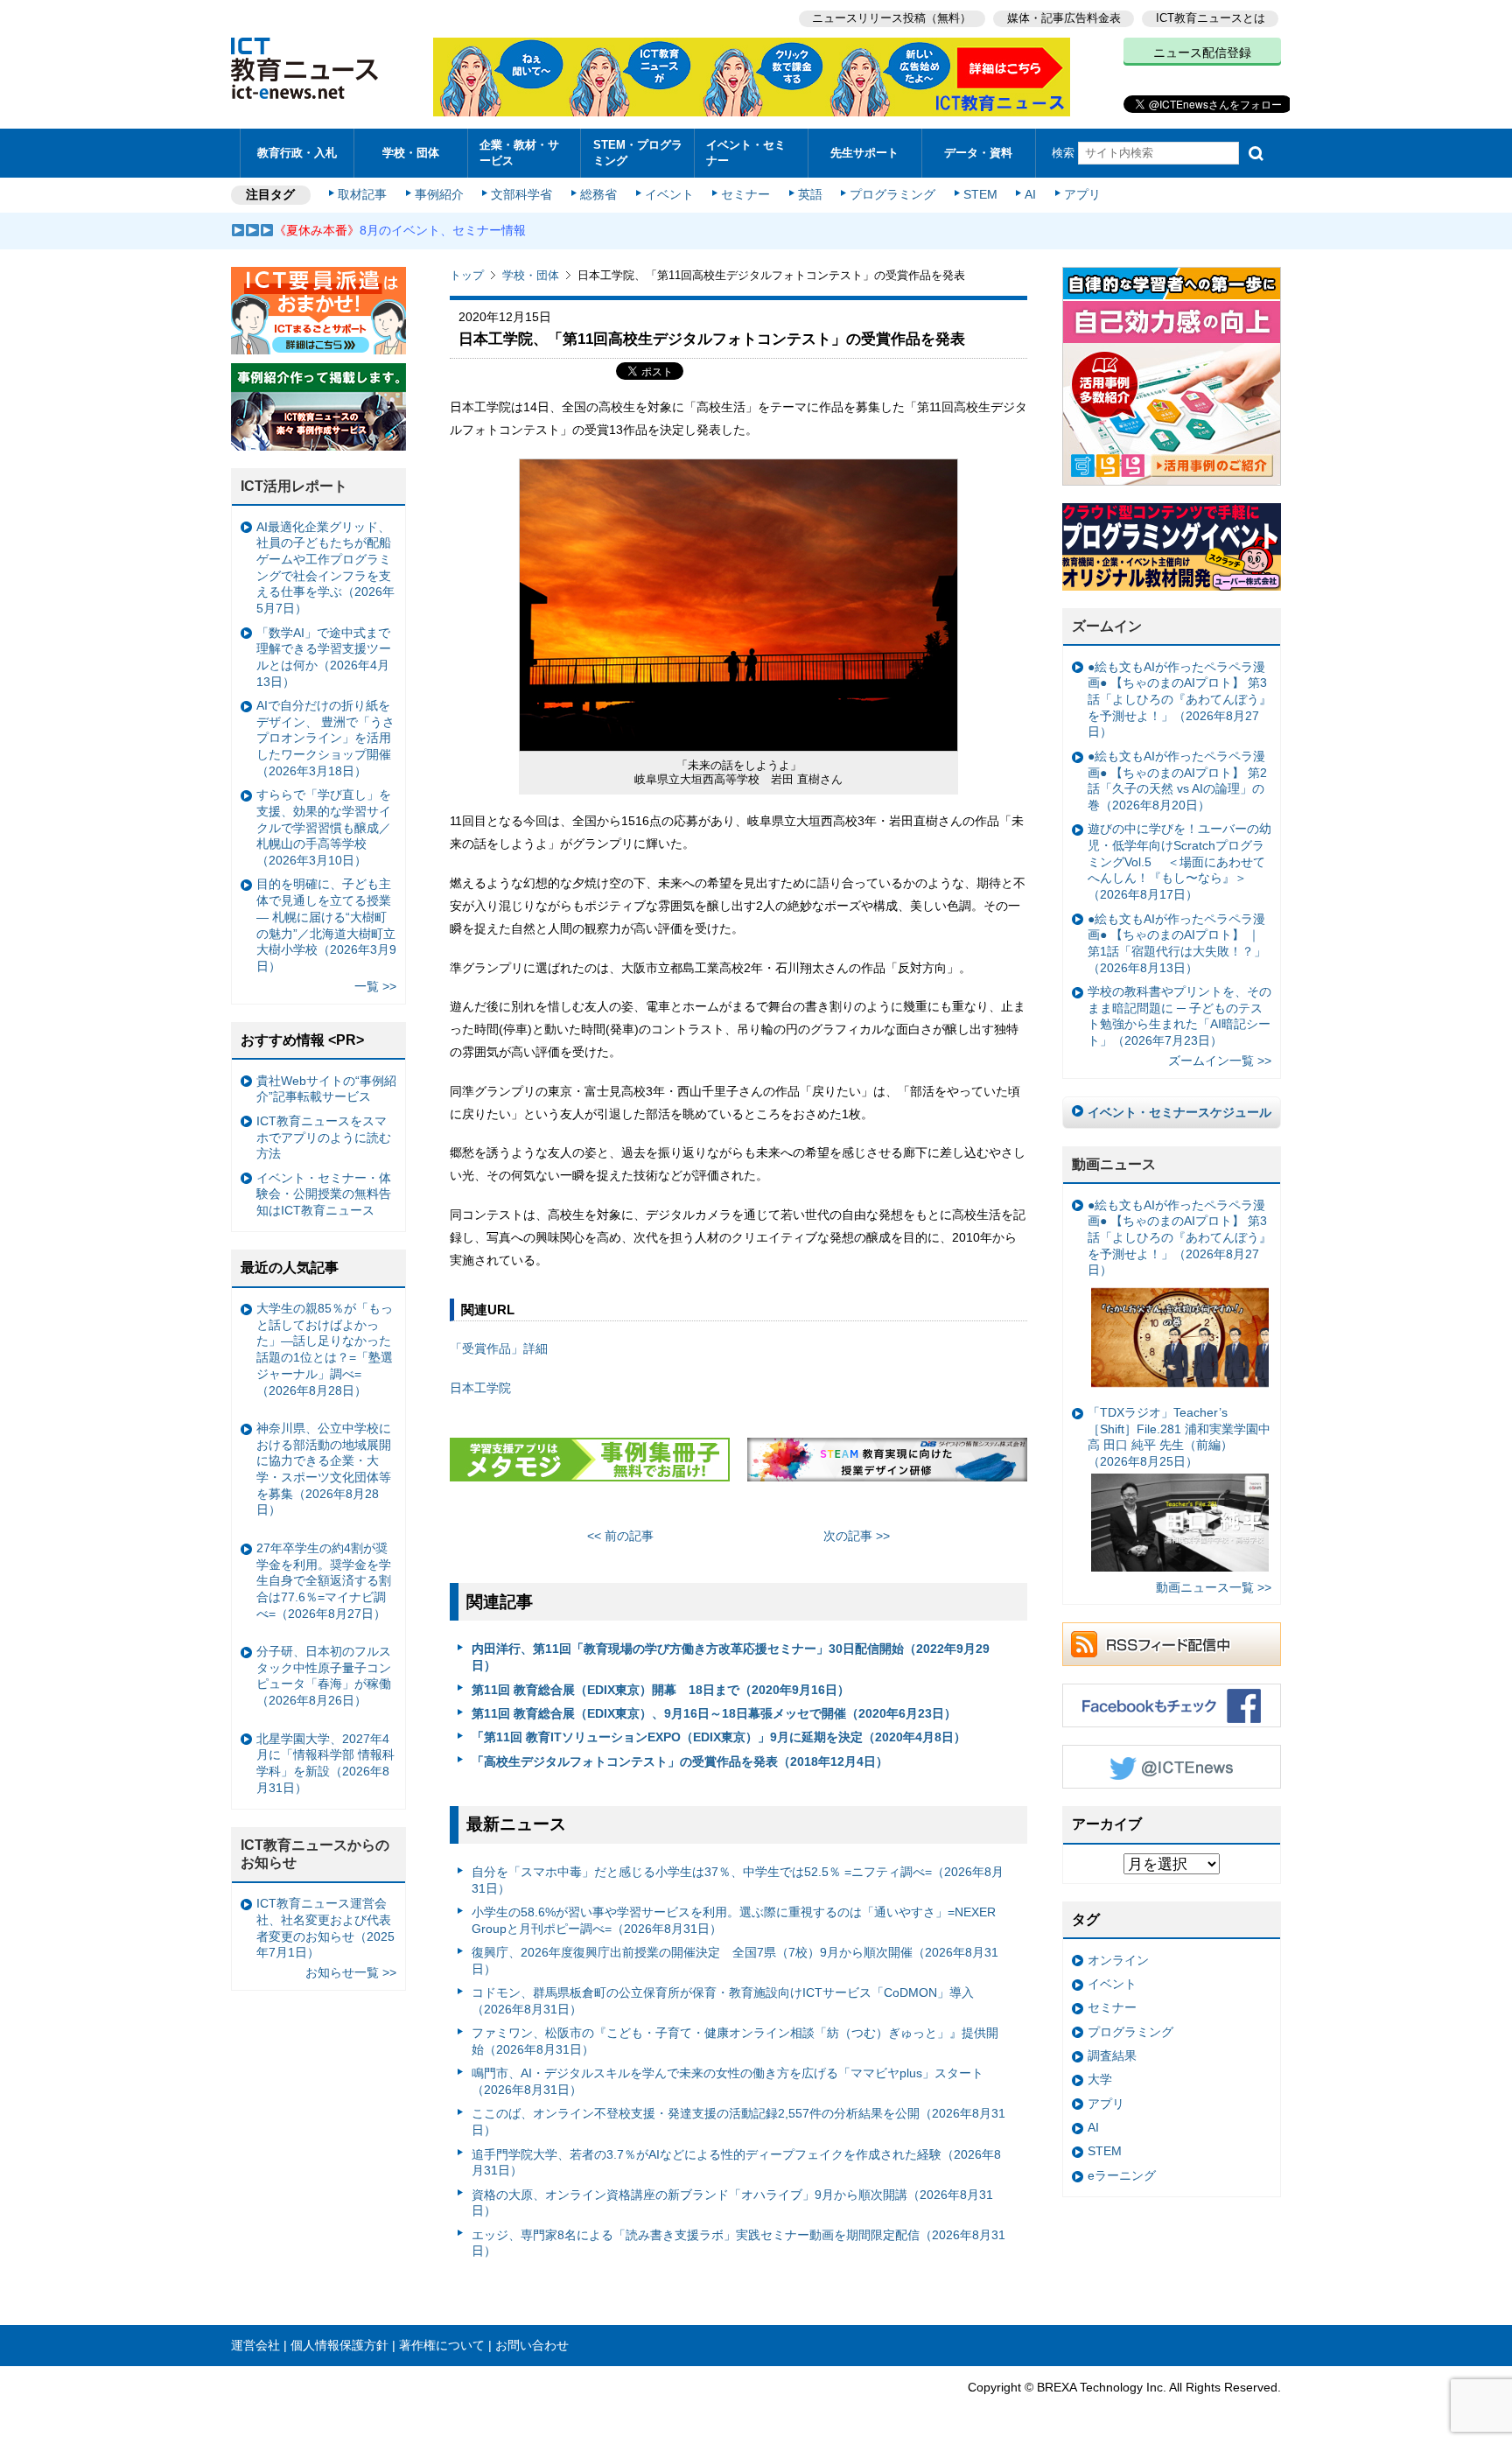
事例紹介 (439, 194)
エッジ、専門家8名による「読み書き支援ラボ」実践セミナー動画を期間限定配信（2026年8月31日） (738, 2243)
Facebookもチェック (1172, 1705)
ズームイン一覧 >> (1220, 1061)
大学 (1100, 2079)
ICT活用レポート (294, 486)
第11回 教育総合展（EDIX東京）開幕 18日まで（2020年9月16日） (661, 1690)
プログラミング (892, 194)
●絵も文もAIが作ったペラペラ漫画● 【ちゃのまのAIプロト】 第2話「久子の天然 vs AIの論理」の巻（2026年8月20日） (1177, 781)
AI (1030, 194)
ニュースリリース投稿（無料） (892, 18)
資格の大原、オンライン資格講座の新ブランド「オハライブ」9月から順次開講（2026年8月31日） (732, 2203)
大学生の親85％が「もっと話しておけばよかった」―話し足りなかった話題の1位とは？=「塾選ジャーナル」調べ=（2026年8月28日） (325, 1349)
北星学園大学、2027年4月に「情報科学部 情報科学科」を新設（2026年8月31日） (325, 1763)
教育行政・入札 (297, 153)
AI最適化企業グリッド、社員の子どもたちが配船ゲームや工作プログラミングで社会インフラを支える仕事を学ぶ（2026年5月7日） (325, 568)
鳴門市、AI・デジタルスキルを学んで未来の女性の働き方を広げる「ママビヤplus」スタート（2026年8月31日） (728, 2081)
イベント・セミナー (746, 152)
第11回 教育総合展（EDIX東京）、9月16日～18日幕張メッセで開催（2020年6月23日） (714, 1713)
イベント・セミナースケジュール (1179, 1112)
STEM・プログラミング (638, 152)
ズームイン (1107, 626)
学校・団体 (411, 153)
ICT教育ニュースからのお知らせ (315, 1854)
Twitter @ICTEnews (1172, 1767)
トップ (467, 275)
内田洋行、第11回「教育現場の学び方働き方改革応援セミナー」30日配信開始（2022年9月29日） (731, 1657)
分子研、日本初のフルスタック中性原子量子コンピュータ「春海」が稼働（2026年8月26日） (324, 1676)
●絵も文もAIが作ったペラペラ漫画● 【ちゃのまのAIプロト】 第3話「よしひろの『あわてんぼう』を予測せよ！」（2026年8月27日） (1179, 700)
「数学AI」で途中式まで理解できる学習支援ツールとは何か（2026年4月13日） (324, 657)
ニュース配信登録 (1202, 53)
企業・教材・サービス (519, 152)
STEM (980, 194)
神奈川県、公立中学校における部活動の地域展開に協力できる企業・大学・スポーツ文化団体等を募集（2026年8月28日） (324, 1469)
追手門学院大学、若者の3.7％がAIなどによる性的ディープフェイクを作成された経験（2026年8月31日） (736, 2163)
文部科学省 (521, 194)
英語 (810, 194)
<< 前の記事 (620, 1536)
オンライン (1118, 1960)
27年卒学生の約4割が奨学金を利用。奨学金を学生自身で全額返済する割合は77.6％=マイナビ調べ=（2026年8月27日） (324, 1581)
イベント (669, 194)
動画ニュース (1114, 1164)
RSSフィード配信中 (1172, 1644)
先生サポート (864, 153)
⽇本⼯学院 (480, 1388)
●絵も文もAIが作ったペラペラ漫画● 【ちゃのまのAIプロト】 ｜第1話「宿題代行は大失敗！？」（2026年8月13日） (1177, 943)
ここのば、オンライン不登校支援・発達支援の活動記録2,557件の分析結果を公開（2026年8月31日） (738, 2122)
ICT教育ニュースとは (1211, 18)
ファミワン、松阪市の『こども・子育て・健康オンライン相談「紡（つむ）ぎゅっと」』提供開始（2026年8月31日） (735, 2041)
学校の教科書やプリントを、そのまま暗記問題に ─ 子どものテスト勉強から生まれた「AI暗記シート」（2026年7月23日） (1179, 1016)
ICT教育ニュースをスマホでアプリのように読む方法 (324, 1137)
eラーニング (1122, 2175)
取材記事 (362, 194)
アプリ (1082, 194)
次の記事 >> (857, 1536)
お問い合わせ (532, 2345)
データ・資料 (978, 153)
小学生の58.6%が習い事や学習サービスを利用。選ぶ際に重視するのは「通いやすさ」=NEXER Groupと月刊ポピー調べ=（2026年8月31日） (734, 1920)
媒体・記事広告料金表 (1064, 18)
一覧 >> (375, 986)
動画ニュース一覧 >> (1214, 1587)
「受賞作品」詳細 (499, 1348)
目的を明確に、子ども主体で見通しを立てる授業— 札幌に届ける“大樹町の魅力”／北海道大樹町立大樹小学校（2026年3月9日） (326, 925)
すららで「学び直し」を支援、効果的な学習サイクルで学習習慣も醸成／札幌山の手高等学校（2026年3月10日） (324, 827)
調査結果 (1112, 2055)
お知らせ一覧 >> (351, 1972)
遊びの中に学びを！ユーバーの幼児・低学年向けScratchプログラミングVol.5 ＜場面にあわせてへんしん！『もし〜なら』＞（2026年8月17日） (1179, 861)
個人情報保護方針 (339, 2345)
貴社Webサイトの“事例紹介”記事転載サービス (326, 1089)
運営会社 (255, 2345)
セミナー (745, 194)
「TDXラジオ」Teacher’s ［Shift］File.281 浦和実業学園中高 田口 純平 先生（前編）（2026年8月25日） (1179, 1437)
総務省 (598, 194)
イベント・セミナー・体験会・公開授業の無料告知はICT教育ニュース (324, 1194)
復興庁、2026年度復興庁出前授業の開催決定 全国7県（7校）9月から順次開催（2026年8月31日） (735, 1961)
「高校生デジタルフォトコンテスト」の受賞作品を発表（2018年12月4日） (680, 1761)
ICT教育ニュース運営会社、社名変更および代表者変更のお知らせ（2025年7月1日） (325, 1928)
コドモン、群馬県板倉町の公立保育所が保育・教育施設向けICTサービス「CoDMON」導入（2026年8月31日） (723, 2001)
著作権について (442, 2345)
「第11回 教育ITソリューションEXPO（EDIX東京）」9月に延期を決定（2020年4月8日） (719, 1737)
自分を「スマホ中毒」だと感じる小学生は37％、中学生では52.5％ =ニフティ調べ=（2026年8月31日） (738, 1880)
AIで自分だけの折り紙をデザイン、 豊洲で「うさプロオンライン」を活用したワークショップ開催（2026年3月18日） (325, 738)
